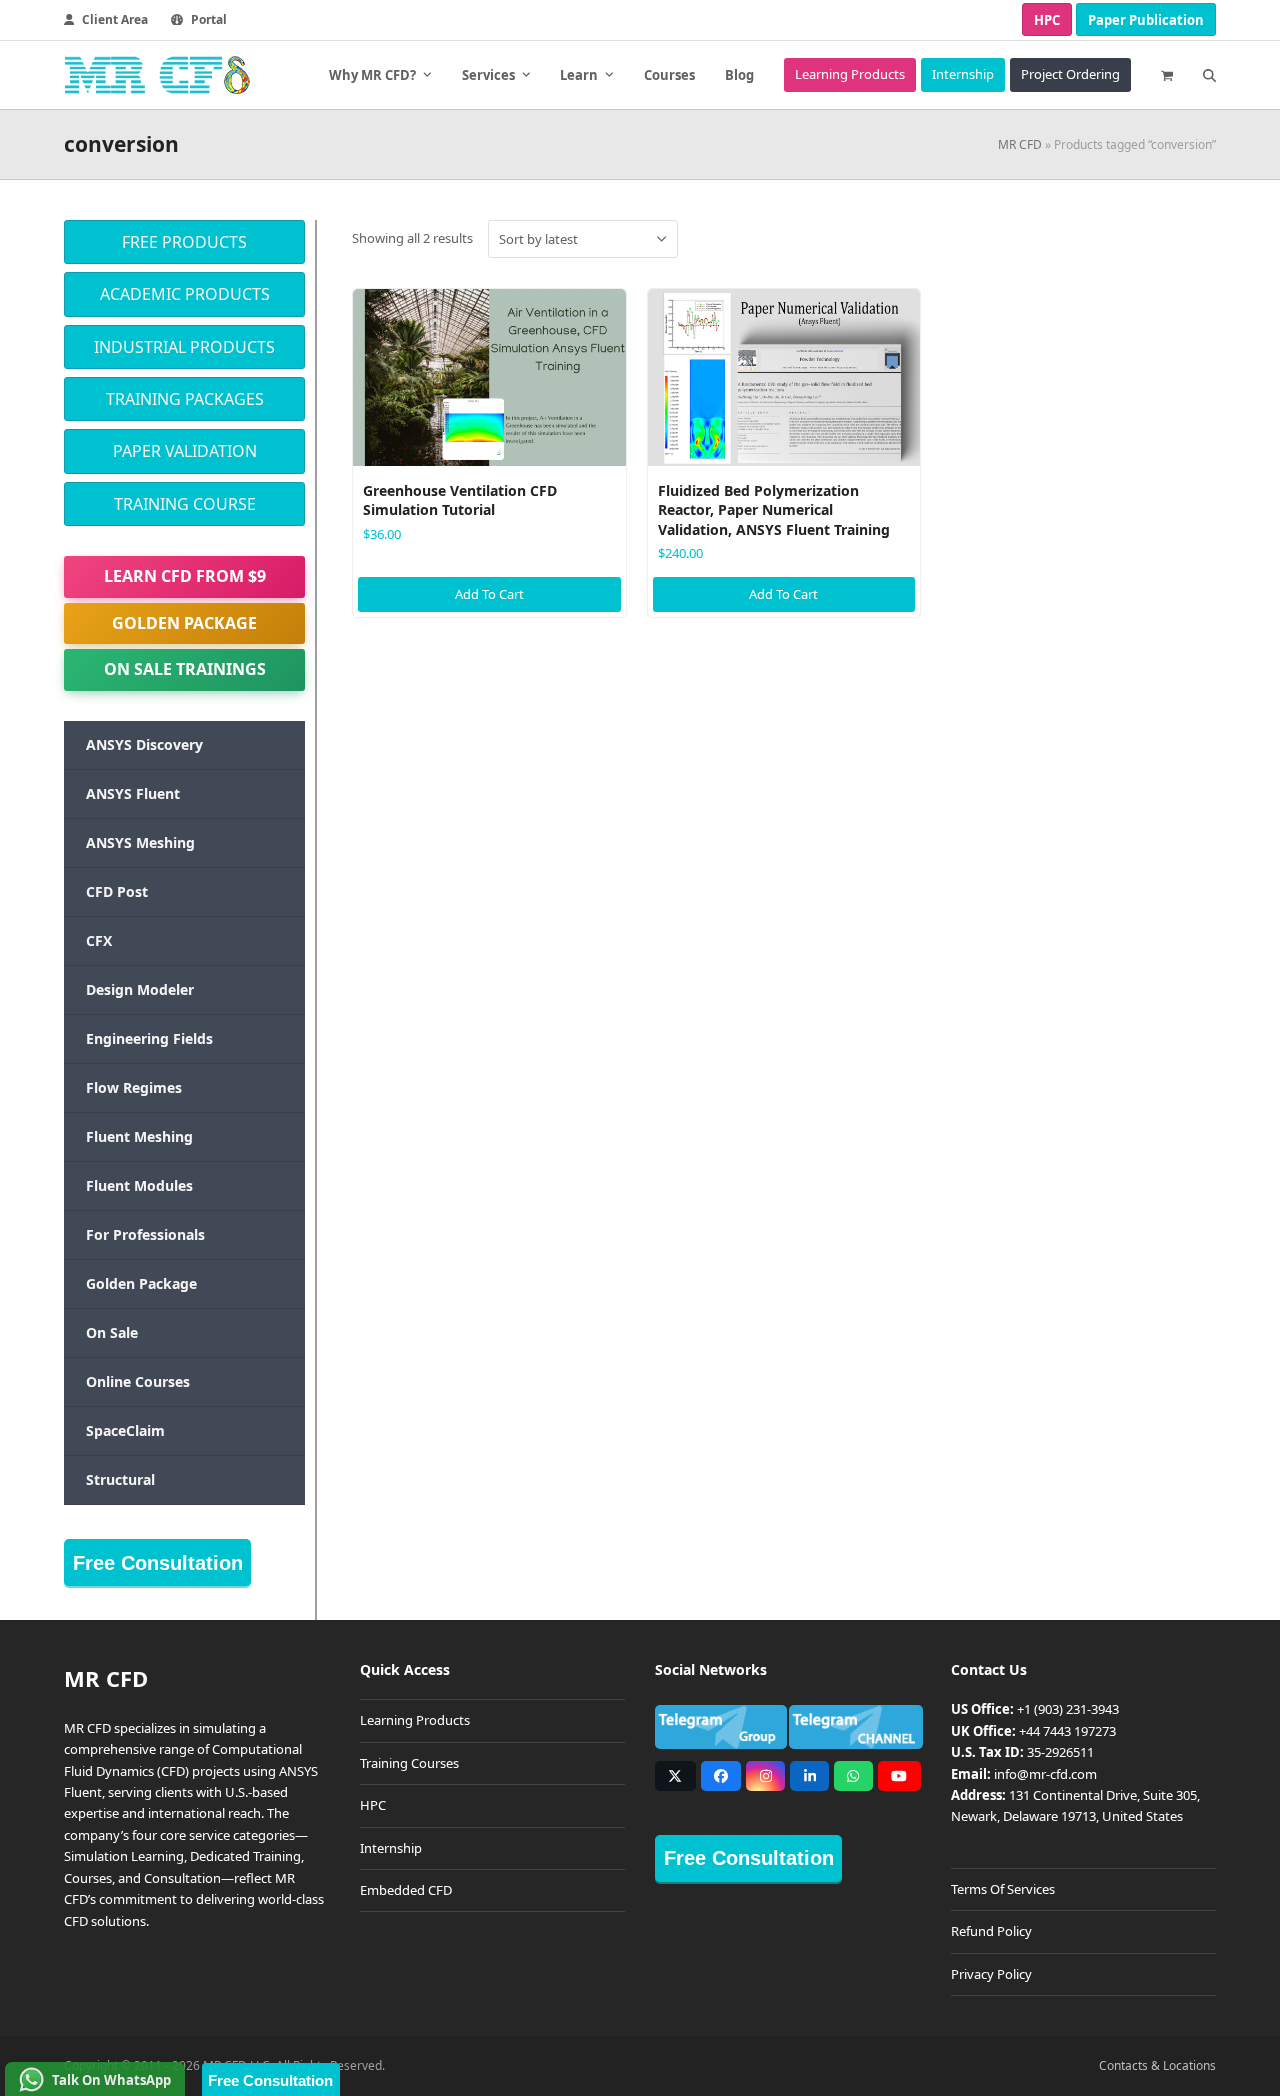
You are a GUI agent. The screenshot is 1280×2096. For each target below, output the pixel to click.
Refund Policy (991, 1931)
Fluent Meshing (139, 1136)
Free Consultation (158, 1563)
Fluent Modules (139, 1185)
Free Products (184, 242)
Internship (391, 1848)
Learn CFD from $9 (185, 576)
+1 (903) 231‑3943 (1068, 1709)
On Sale (112, 1332)
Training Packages (185, 399)
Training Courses (409, 1763)
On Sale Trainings (185, 669)
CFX (99, 940)
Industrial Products (184, 347)
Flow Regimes (134, 1087)
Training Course (185, 504)
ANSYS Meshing (140, 842)
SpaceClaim (125, 1430)
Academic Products (185, 294)
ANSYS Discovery (144, 744)
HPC (1047, 20)
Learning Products (415, 1720)
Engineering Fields (149, 1038)
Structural (120, 1479)
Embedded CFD (406, 1890)
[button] (1167, 75)
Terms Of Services (1003, 1889)
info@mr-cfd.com (1045, 1774)
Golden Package (184, 623)
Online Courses (138, 1381)
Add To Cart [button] (489, 594)
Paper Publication (1146, 20)
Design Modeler (140, 989)
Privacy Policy (991, 1974)
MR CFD (1020, 144)
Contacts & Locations (1157, 2065)
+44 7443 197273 (1067, 1731)
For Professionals (145, 1234)
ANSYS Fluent (133, 793)
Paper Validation (185, 451)
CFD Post (117, 891)
